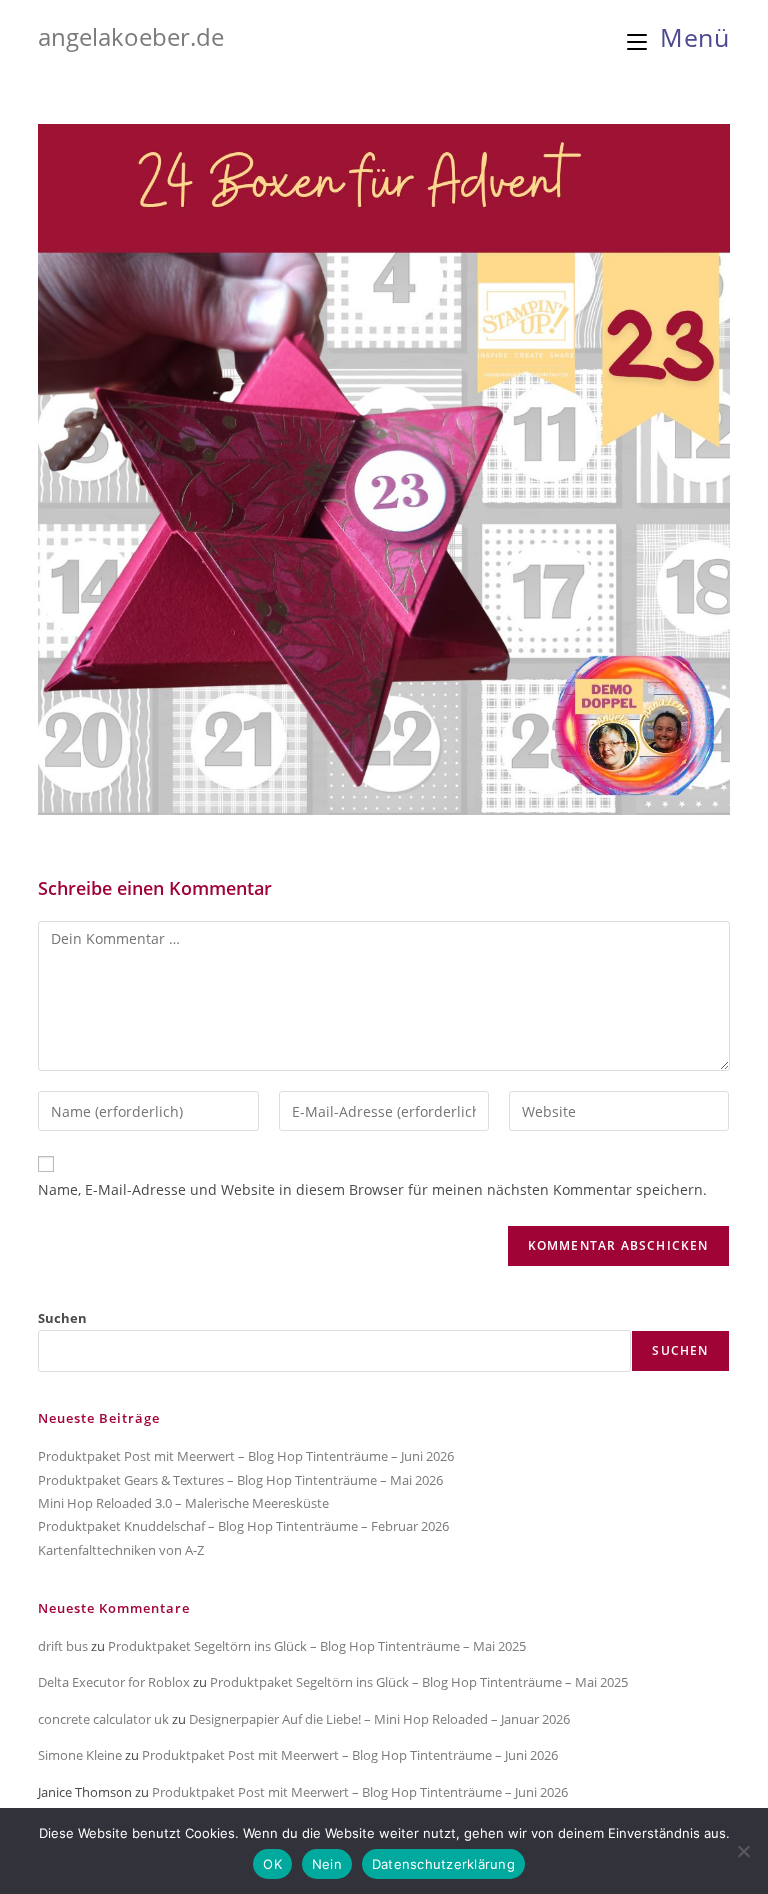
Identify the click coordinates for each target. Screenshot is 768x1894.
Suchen (62, 1318)
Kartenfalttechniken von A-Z (121, 1550)
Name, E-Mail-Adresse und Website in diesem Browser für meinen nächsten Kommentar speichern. (372, 1189)
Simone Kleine (80, 1755)
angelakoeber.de (131, 36)
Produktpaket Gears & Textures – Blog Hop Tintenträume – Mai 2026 (240, 1480)
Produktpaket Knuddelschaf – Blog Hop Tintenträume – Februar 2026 (243, 1526)
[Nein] (743, 1851)
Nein (327, 1864)
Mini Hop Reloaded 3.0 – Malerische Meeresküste (183, 1503)
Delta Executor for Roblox (114, 1682)
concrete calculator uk (103, 1719)
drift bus (63, 1646)
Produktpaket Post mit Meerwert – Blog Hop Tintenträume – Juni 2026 (246, 1456)
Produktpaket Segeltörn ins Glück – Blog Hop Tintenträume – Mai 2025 (317, 1646)
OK (272, 1864)
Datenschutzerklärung (443, 1864)
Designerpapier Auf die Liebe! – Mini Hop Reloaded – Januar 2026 (379, 1719)
